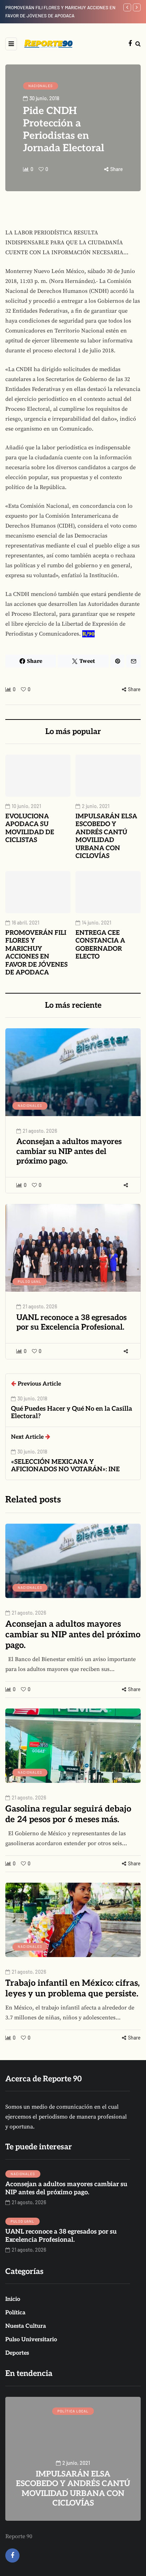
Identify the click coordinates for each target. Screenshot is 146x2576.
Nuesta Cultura (26, 2326)
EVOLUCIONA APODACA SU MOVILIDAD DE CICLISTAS (30, 828)
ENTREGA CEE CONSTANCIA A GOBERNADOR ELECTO (100, 945)
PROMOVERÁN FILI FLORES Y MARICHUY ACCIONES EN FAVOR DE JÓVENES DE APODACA (36, 953)
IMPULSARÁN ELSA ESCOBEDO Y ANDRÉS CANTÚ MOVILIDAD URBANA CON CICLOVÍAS (106, 836)
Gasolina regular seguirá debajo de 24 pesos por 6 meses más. (68, 1814)
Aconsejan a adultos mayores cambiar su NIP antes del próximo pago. (69, 1151)
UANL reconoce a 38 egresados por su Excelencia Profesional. (72, 1323)
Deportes (17, 2353)
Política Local (73, 2411)
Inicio (13, 2299)
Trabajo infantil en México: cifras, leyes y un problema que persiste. (72, 1988)
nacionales (41, 86)
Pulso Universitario (31, 2340)
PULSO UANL (30, 1281)
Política (15, 2313)
